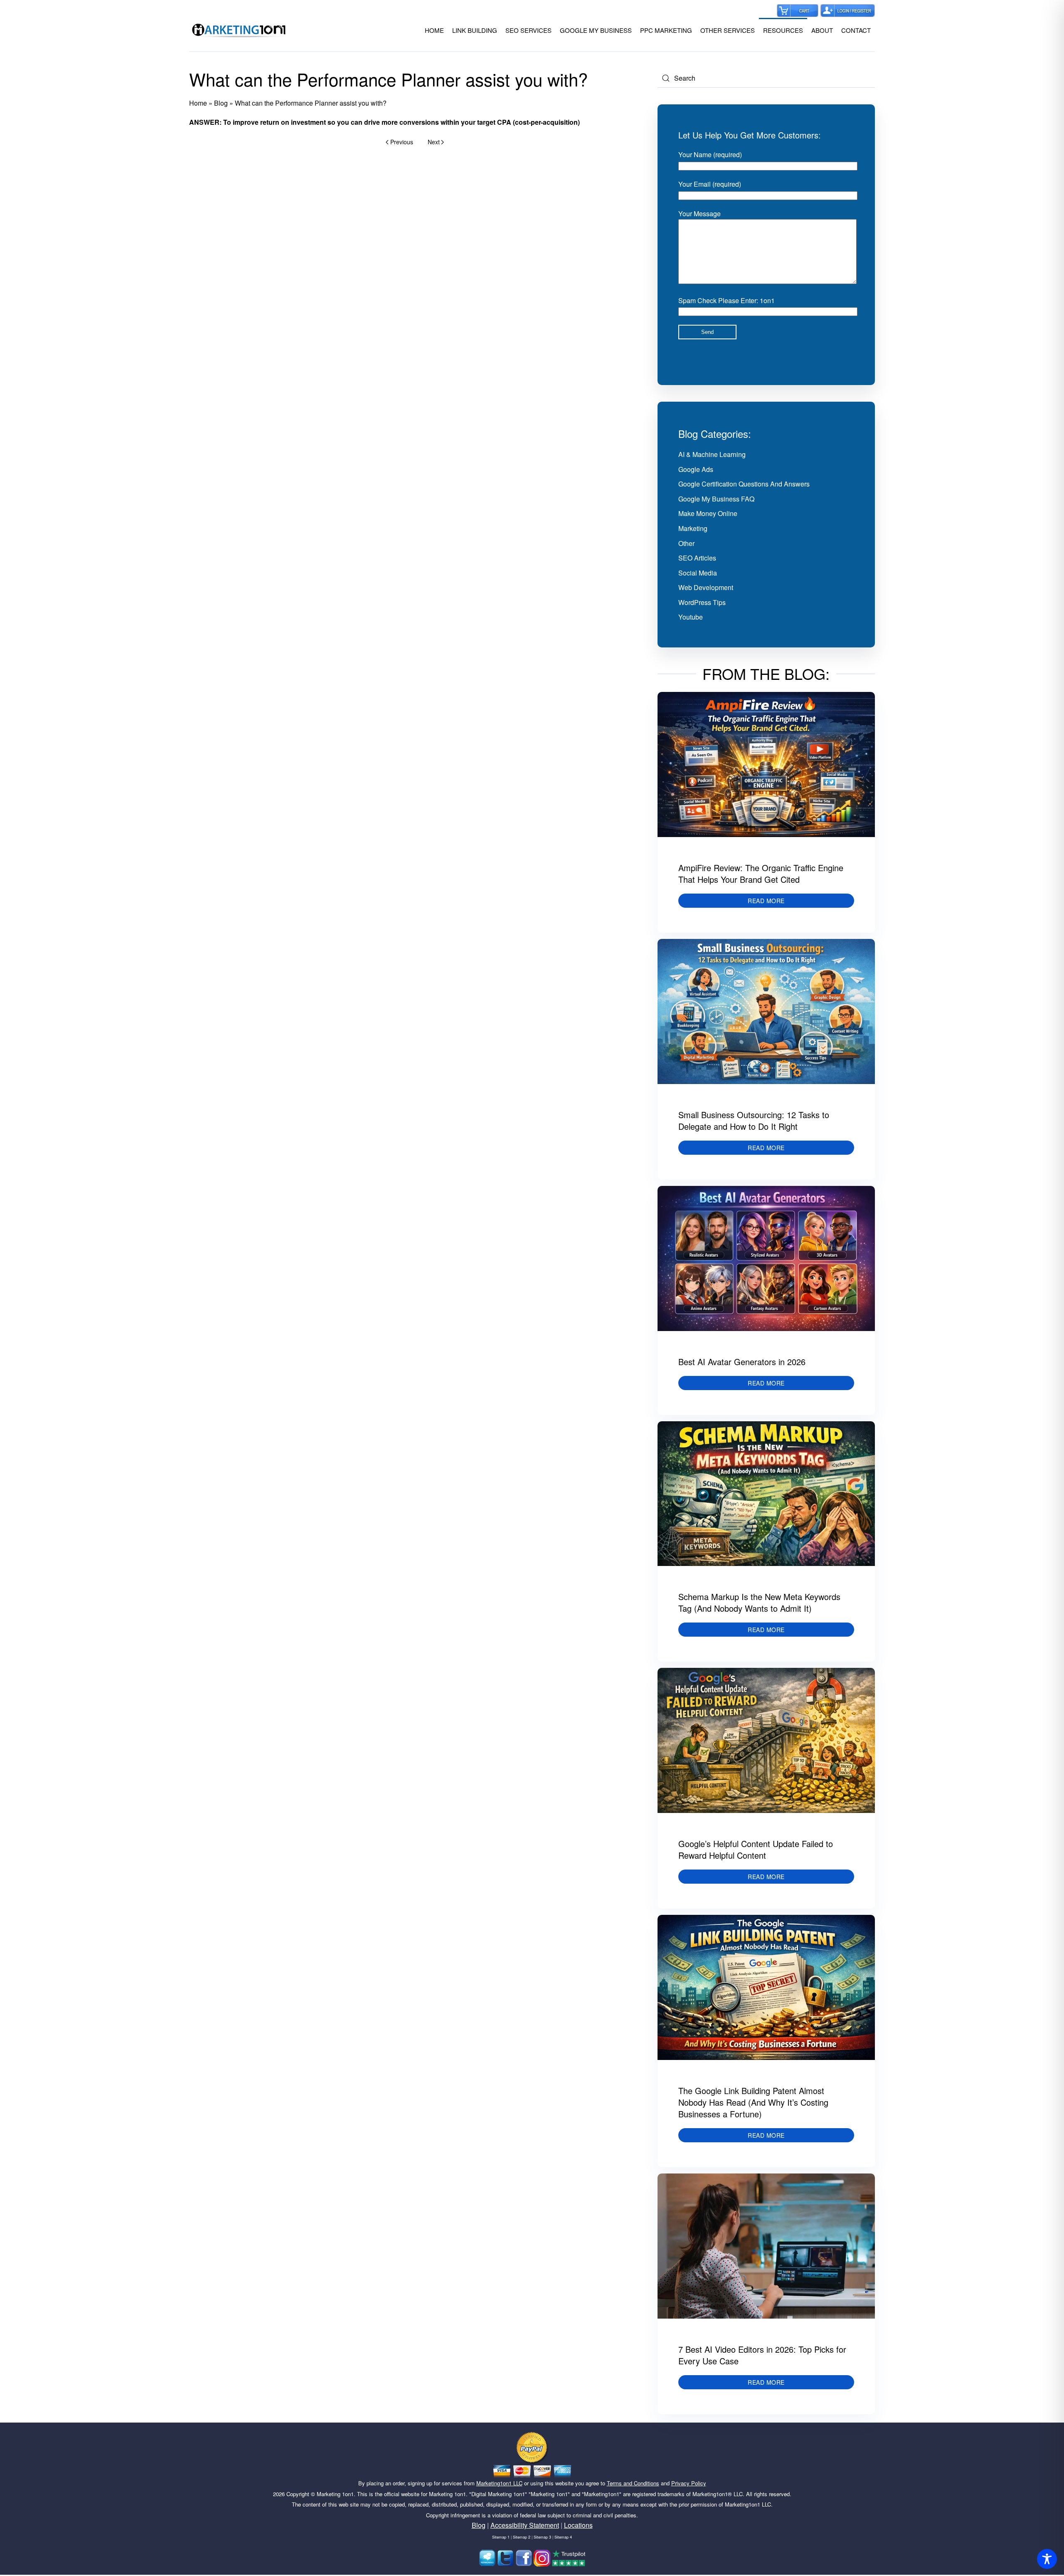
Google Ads (696, 469)
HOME (434, 30)
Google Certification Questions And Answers (744, 484)
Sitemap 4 (563, 2537)
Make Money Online (708, 513)
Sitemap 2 (522, 2537)
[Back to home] (239, 30)
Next (434, 142)
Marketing (693, 528)
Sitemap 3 (542, 2537)
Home (198, 103)
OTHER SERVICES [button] (728, 30)
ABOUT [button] (822, 30)
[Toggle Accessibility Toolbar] (1047, 2559)
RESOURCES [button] (783, 30)
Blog (221, 103)
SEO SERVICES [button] (528, 30)
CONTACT (856, 30)
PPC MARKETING (666, 30)
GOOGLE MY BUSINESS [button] (596, 30)
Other (686, 543)
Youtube (691, 617)
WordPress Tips (702, 602)
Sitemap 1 (501, 2537)
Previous (402, 142)
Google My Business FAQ (716, 499)
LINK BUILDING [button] (475, 30)
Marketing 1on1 (335, 2494)
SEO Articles (697, 558)
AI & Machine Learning (712, 454)
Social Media (698, 573)
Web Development (706, 587)
